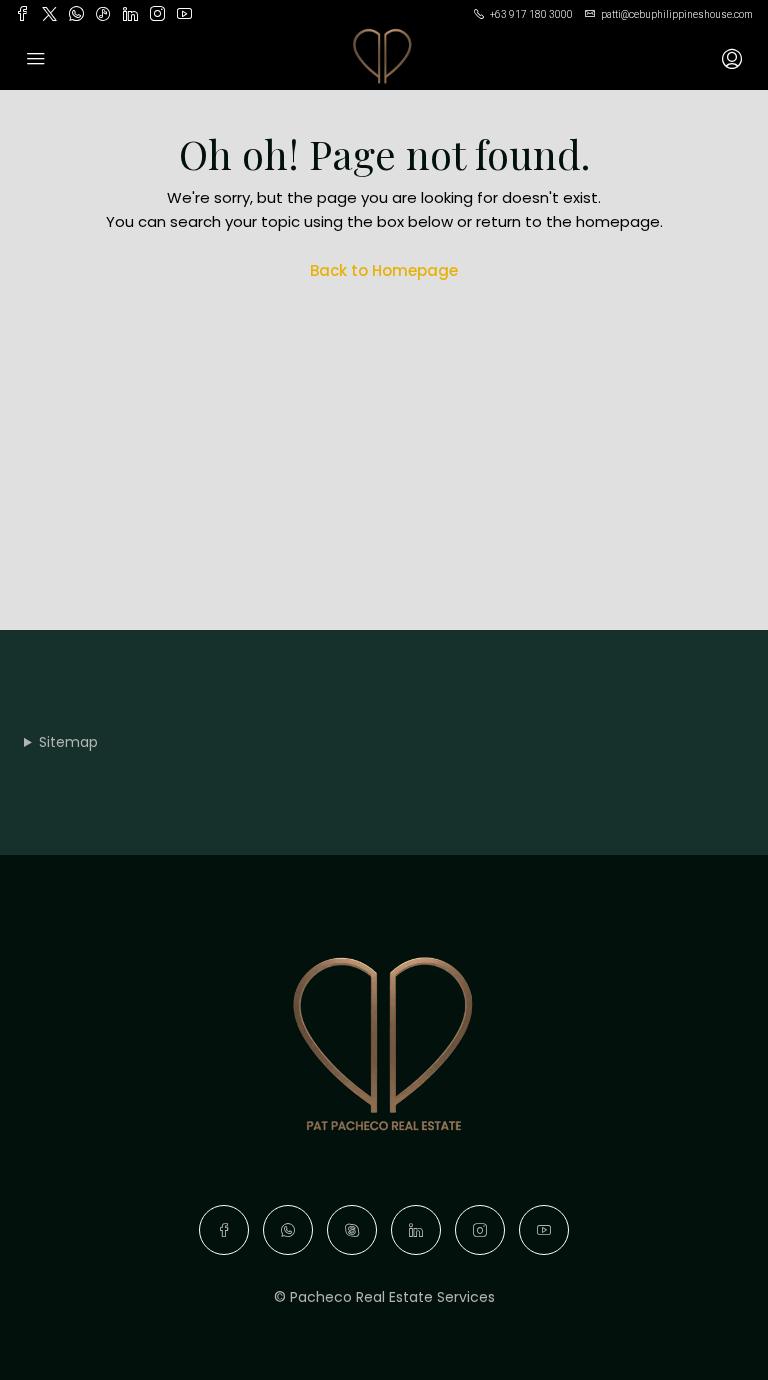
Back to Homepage (384, 270)
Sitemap (68, 742)
